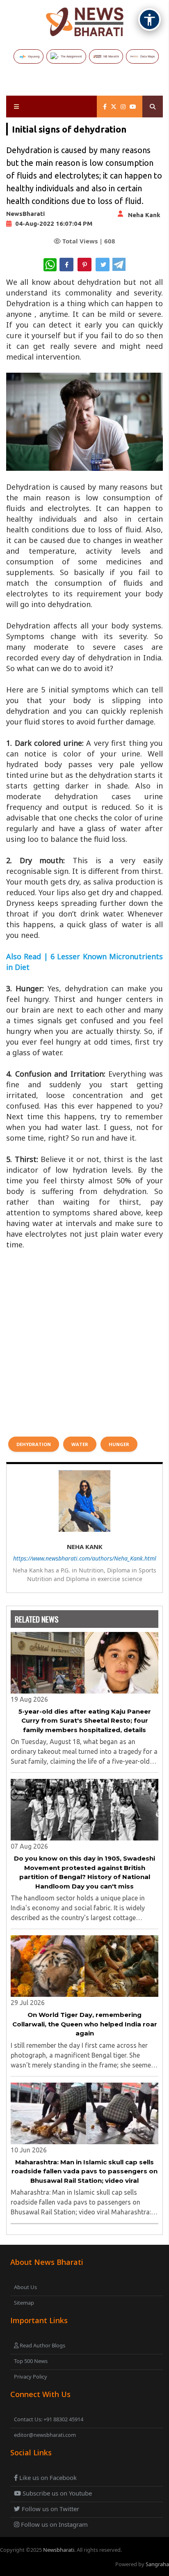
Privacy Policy (31, 2377)
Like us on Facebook (47, 2477)
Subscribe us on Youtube (56, 2493)
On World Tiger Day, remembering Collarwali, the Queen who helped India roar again (85, 2024)
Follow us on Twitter (50, 2509)
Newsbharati (59, 2550)
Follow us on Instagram (54, 2524)
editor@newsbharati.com (45, 2435)
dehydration (34, 1444)
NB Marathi (111, 56)
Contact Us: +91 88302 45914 (49, 2419)
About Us (25, 2287)
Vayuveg (34, 56)
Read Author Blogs (42, 2345)
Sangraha (157, 2564)
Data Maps (147, 56)
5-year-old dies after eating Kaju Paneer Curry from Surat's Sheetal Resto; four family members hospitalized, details (85, 1721)
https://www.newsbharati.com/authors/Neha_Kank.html (85, 1558)
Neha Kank (144, 215)
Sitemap (24, 2303)
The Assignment (71, 56)
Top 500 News (31, 2361)
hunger (119, 1444)
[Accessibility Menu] (150, 19)
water (80, 1444)
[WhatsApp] (50, 265)
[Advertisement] (84, 1338)
